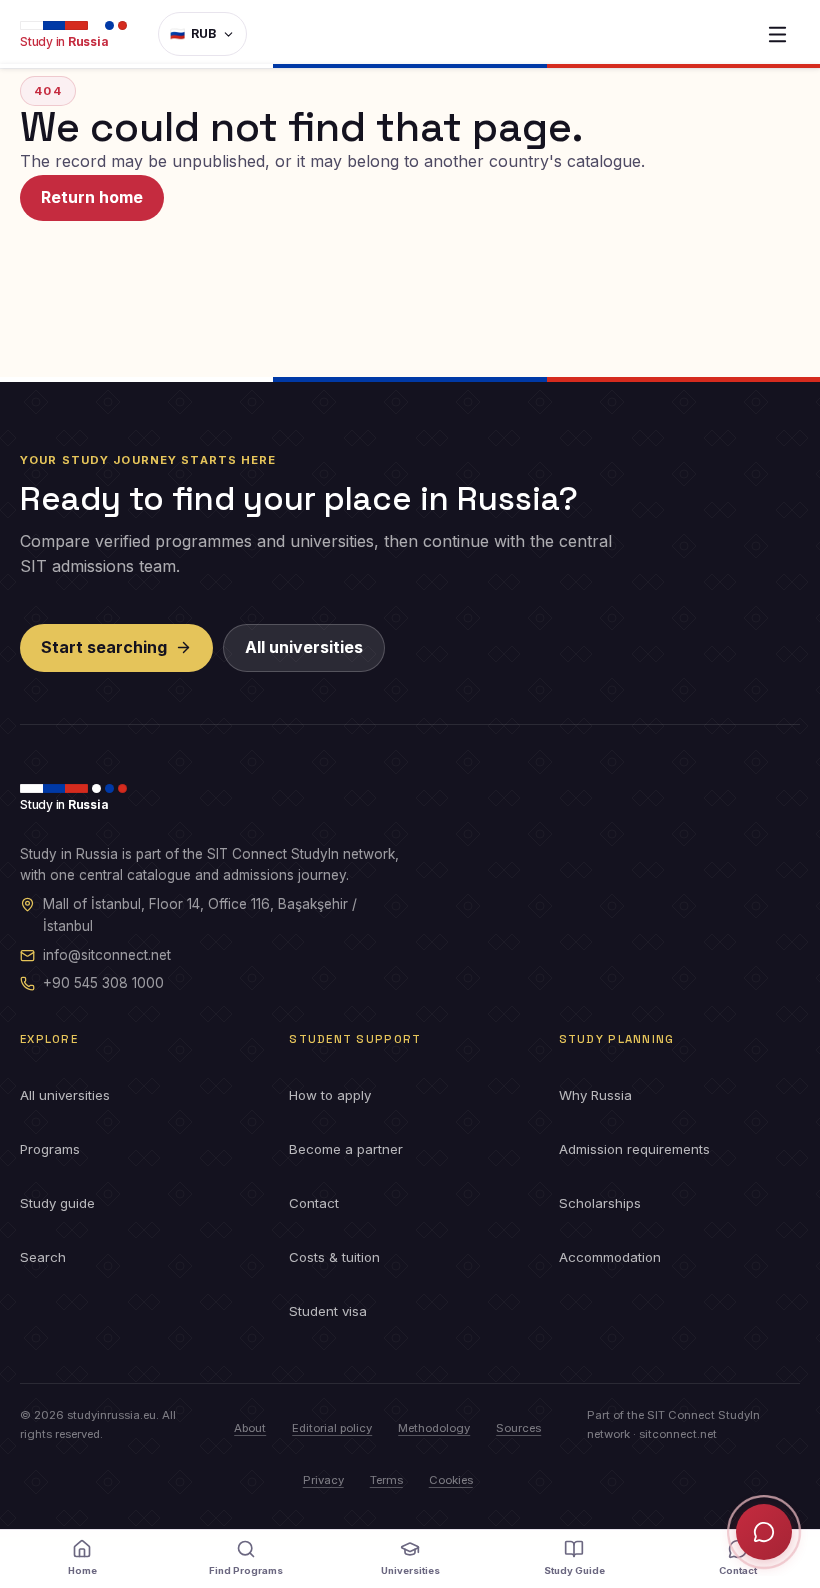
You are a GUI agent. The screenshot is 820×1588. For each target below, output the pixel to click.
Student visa (328, 1311)
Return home (92, 197)
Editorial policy (332, 1428)
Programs (50, 1149)
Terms (386, 1480)
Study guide (57, 1203)
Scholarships (600, 1203)
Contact (314, 1203)
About (250, 1428)
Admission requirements (634, 1149)
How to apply (330, 1095)
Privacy (323, 1480)
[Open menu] (777, 34)
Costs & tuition (334, 1257)
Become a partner (346, 1149)
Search (43, 1257)
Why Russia (595, 1095)
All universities (304, 647)
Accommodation (610, 1257)
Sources (518, 1428)
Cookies (451, 1480)
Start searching (104, 647)
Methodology (434, 1428)
